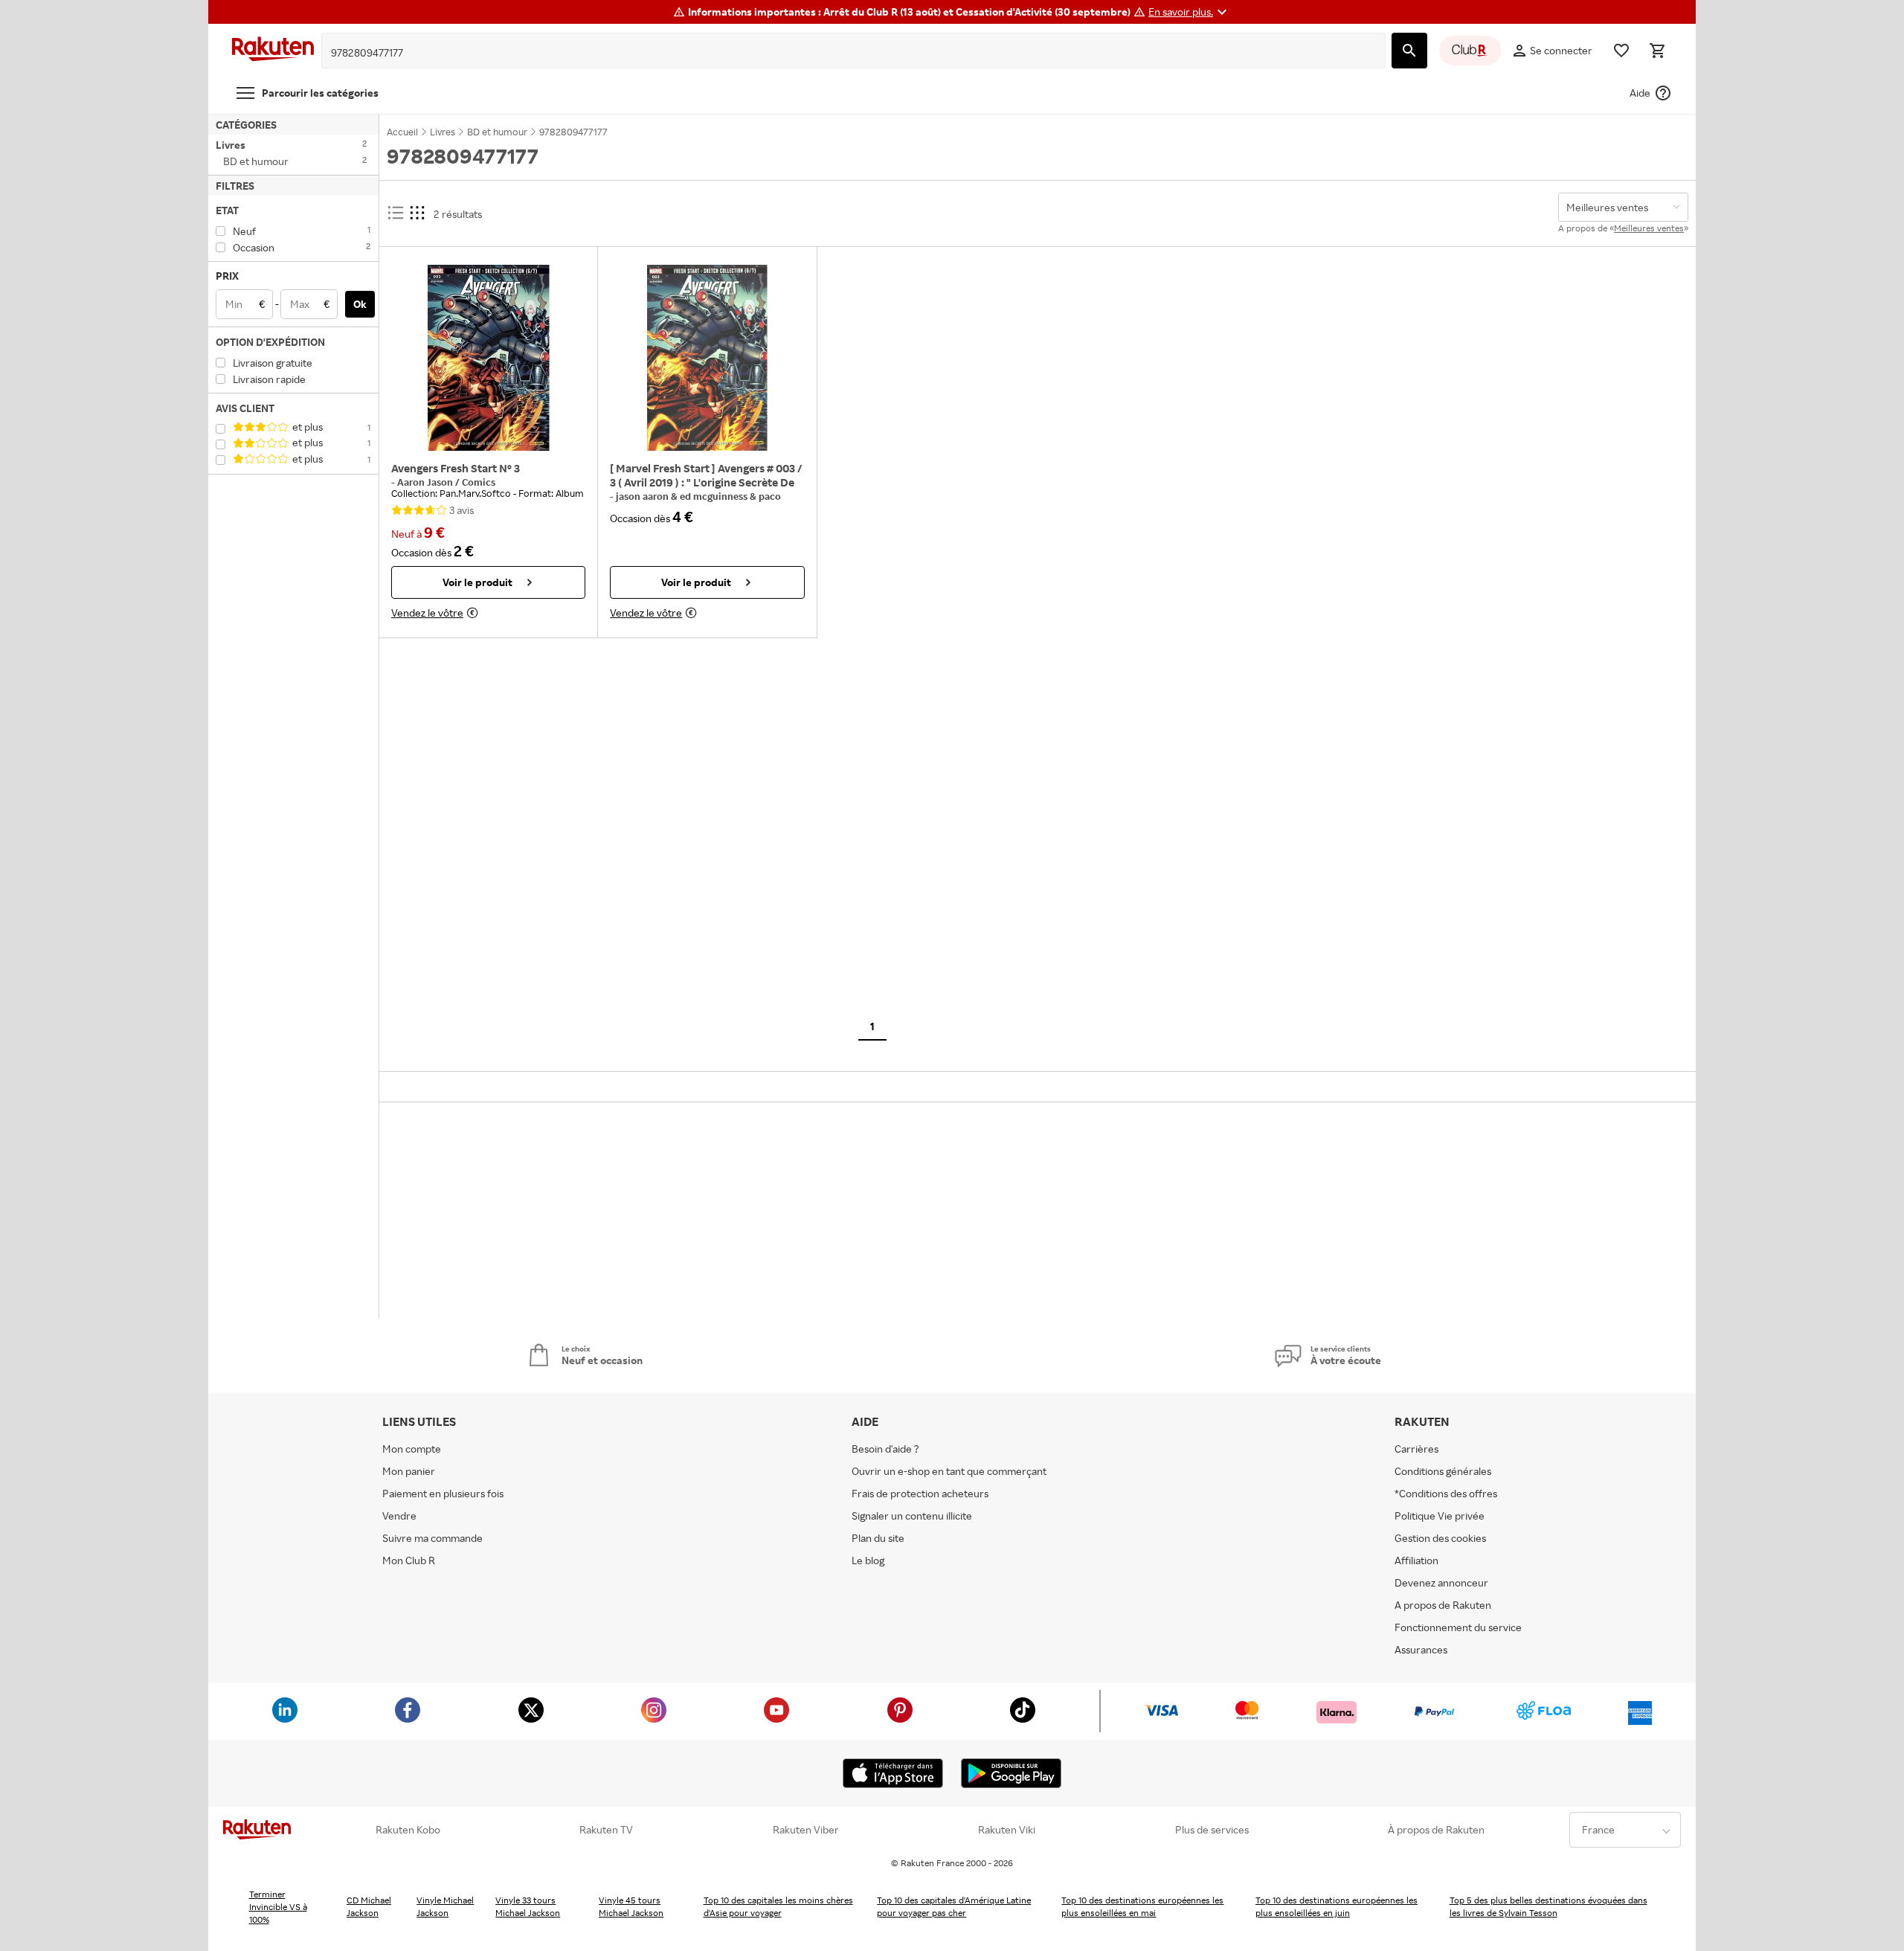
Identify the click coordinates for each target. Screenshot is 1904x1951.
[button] (1190, 12)
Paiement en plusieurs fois (443, 1493)
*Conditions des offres (1446, 1493)
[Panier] (1657, 51)
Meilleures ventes (1649, 228)
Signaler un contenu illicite (912, 1516)
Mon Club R (409, 1560)
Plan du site (878, 1538)
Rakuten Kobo (408, 1830)
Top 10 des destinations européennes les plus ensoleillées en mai (1142, 1906)
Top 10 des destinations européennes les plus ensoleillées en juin (1337, 1906)
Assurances (1421, 1649)
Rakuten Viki (1007, 1830)
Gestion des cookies (1440, 1538)
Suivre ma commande (432, 1538)
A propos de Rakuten (1443, 1605)
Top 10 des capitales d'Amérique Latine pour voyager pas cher (954, 1906)
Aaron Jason (426, 482)
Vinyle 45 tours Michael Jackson (631, 1906)
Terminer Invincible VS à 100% (278, 1907)
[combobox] (842, 53)
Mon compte (412, 1449)
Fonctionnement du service (1458, 1627)
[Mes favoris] (1621, 51)
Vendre (399, 1516)
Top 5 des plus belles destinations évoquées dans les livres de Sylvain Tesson (1548, 1906)
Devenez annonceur (1441, 1582)
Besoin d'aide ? (885, 1449)
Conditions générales (1443, 1471)
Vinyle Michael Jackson (445, 1906)
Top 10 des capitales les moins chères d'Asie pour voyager (778, 1906)
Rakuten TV (606, 1830)
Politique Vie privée (1440, 1516)
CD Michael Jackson (369, 1906)
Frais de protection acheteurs (920, 1493)
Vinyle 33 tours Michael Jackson (528, 1906)
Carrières (1416, 1449)
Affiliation (1416, 1560)
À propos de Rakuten (1436, 1830)
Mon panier (409, 1471)
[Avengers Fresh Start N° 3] (488, 358)
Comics (479, 482)
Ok (360, 304)
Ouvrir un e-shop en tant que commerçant (949, 1471)
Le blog (868, 1560)
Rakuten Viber (806, 1830)
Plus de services (1212, 1830)
